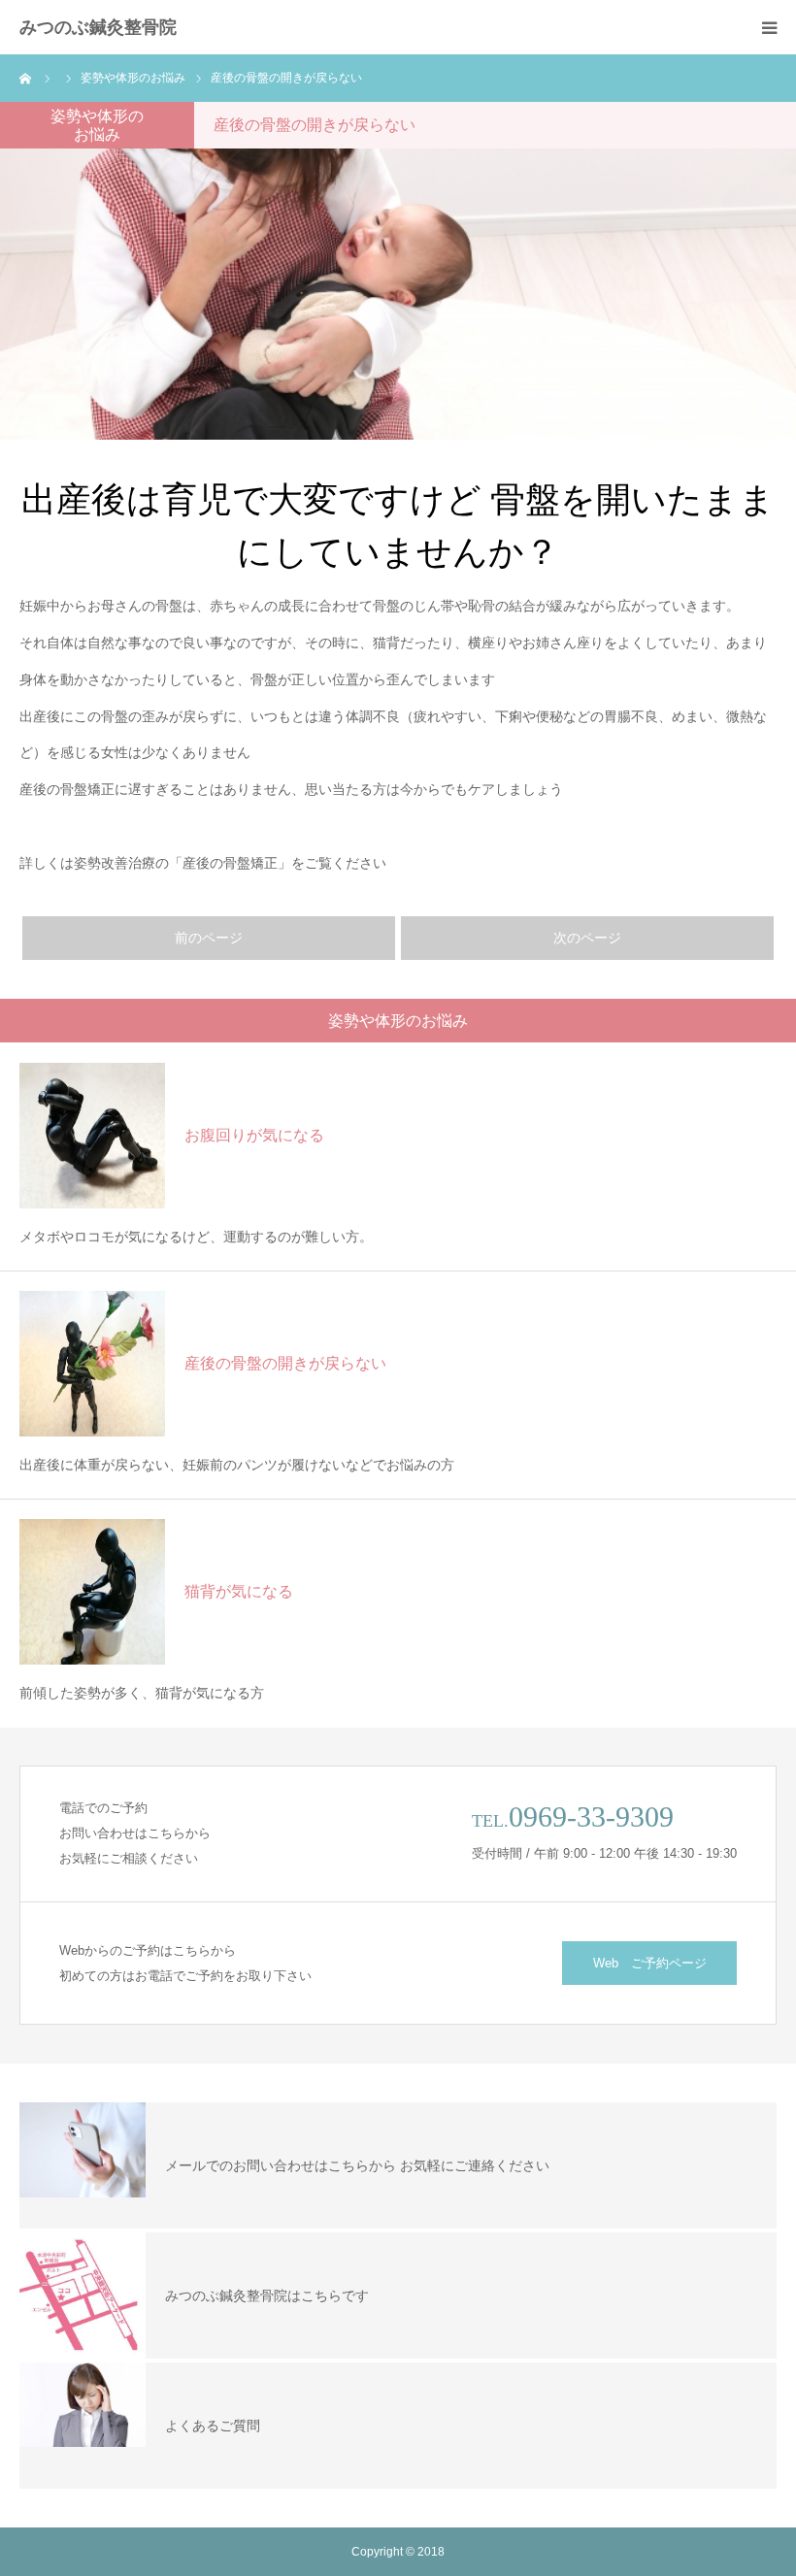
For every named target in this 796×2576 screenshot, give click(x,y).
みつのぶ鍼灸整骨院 (98, 27)
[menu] (769, 27)
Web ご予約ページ (650, 1963)
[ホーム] (26, 78)
